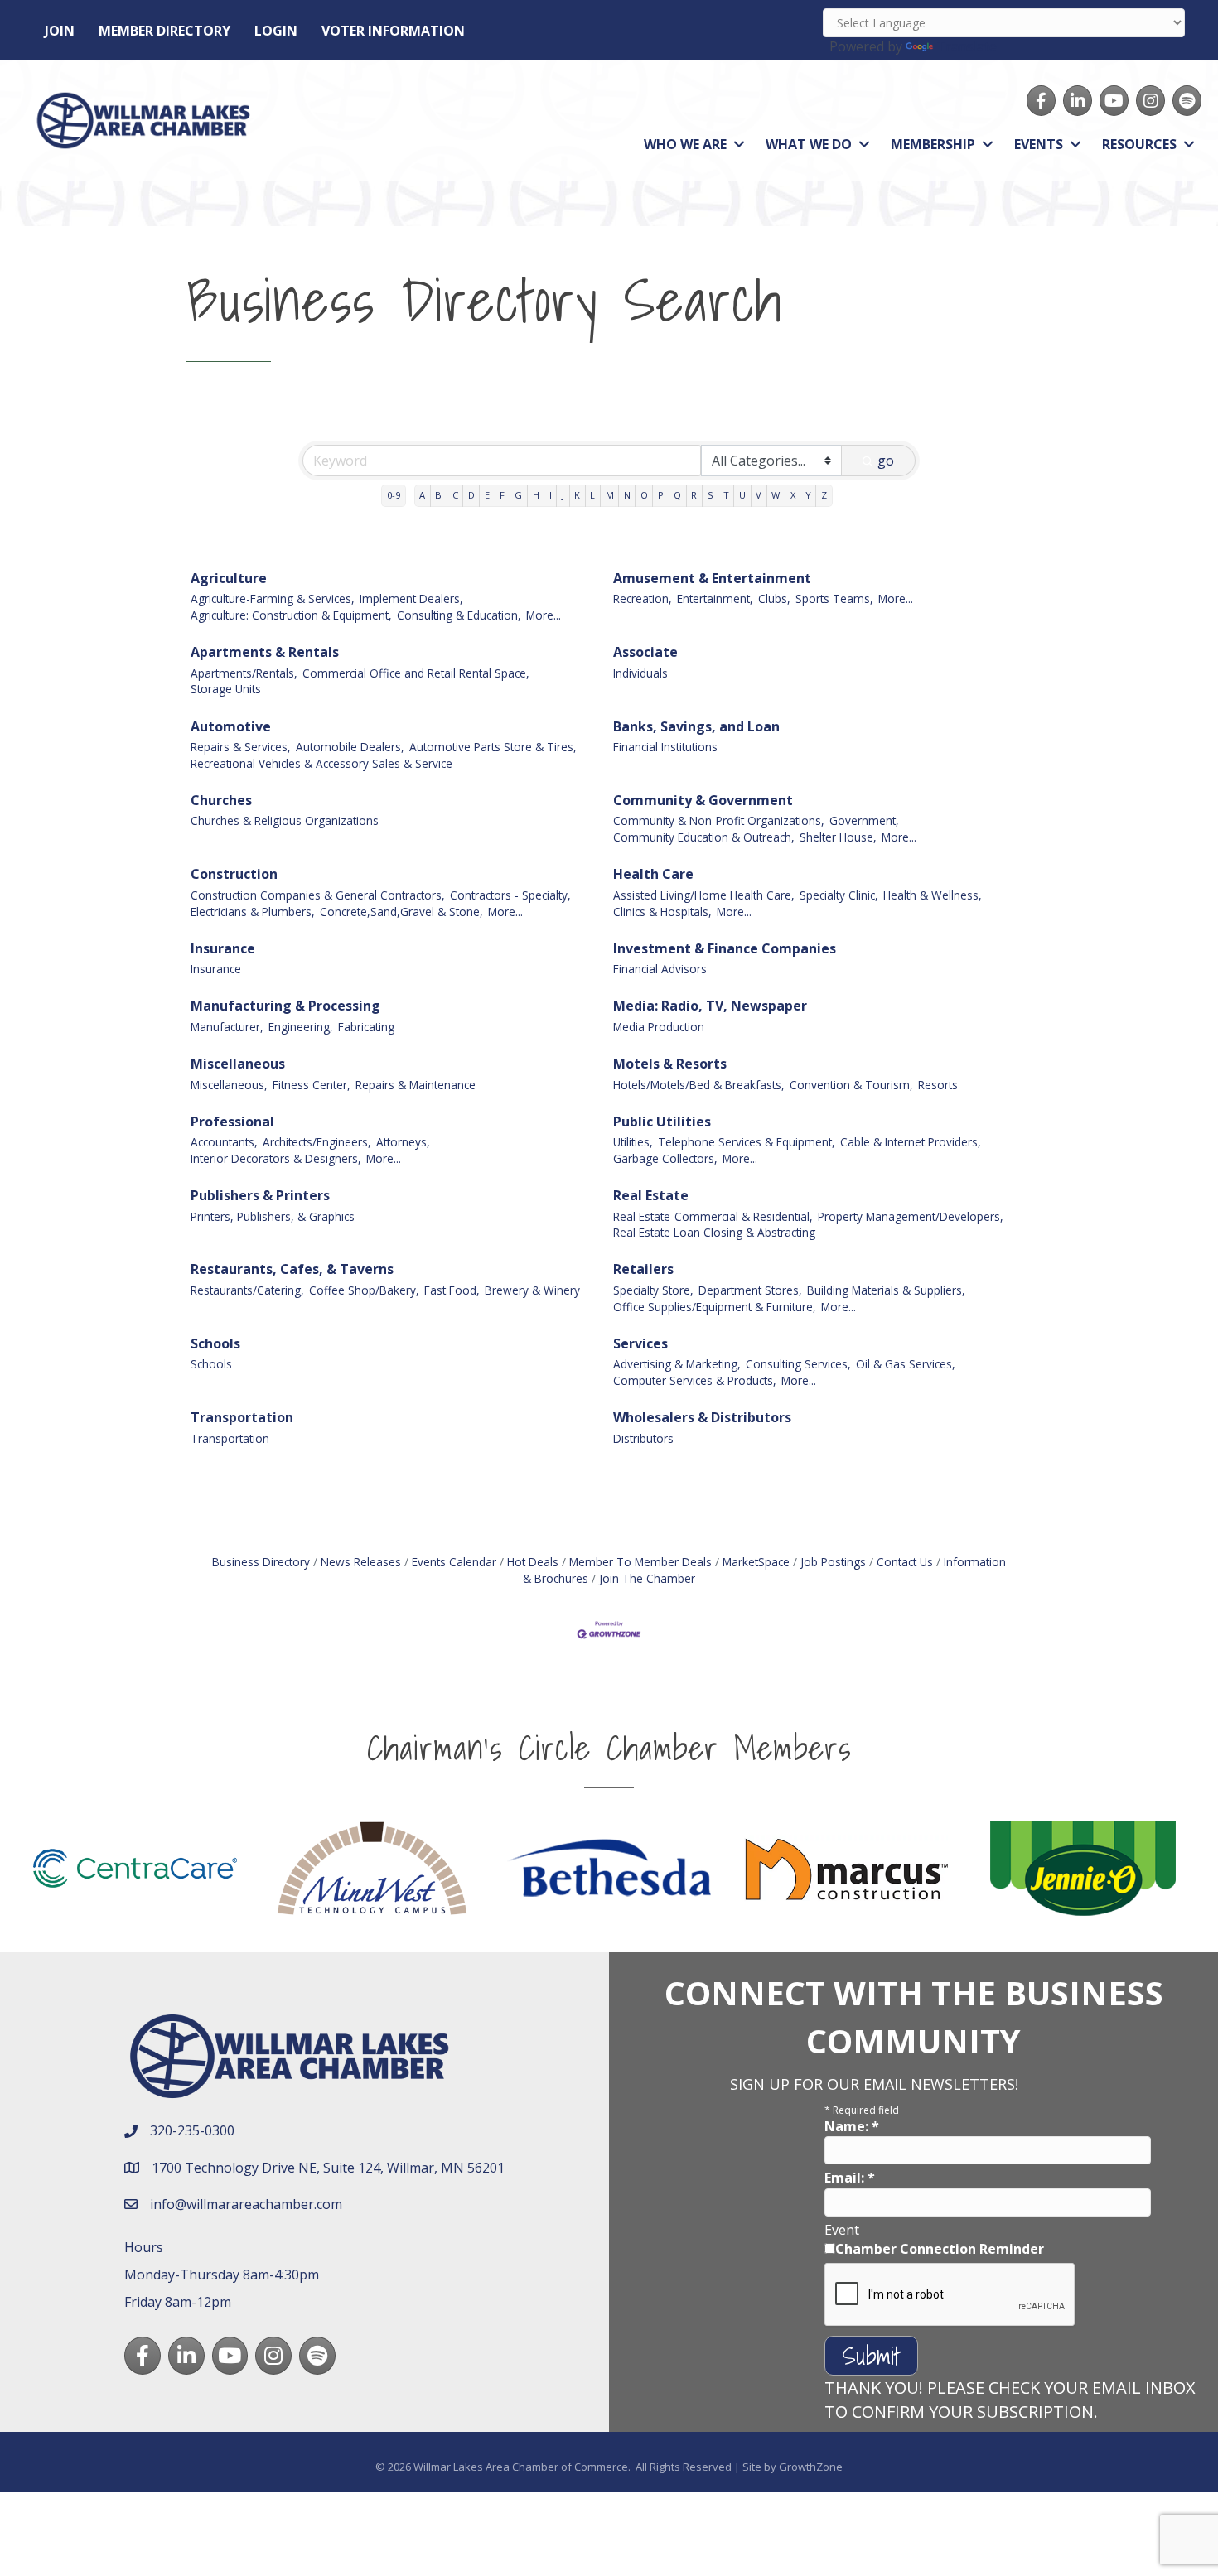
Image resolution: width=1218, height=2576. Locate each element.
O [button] (644, 495)
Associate (645, 652)
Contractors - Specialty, (510, 895)
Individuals (640, 673)
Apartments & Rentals (265, 652)
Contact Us (905, 1562)
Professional (232, 1122)
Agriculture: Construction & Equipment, (291, 615)
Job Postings (833, 1562)
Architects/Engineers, (317, 1142)
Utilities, (633, 1142)
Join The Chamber (647, 1578)
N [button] (627, 495)
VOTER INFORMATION (393, 31)
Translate (967, 46)
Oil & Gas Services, (906, 1364)
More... (544, 615)
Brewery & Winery (532, 1290)
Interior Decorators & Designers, (276, 1158)
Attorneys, (403, 1142)
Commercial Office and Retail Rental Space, (416, 673)
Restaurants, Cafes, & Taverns (292, 1269)
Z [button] (824, 495)
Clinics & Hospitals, (662, 912)
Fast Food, (452, 1290)
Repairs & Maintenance (416, 1085)
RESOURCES (1139, 144)
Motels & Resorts (670, 1064)
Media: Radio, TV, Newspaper (710, 1006)
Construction (234, 874)
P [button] (661, 495)
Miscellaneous (238, 1064)
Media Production (659, 1027)
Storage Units (226, 689)
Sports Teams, (834, 598)
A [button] (422, 495)
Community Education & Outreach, (704, 837)
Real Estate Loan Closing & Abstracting (714, 1232)
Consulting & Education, (459, 615)
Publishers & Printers (260, 1195)
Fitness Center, (312, 1085)
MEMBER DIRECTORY (164, 31)
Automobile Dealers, (350, 747)
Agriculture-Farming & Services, (273, 598)
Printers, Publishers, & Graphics (273, 1216)
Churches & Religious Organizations (285, 820)
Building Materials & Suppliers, (886, 1290)
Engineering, (301, 1027)
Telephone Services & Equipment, (747, 1142)
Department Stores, (750, 1290)
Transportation (242, 1417)
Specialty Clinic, (839, 895)
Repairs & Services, (241, 747)
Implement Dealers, (411, 598)
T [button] (726, 495)
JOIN (60, 31)
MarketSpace (756, 1562)
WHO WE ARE (685, 144)
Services (640, 1343)
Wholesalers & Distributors (702, 1417)
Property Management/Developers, (911, 1216)
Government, (864, 820)
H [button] (536, 495)
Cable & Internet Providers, (911, 1142)
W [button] (776, 495)
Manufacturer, (227, 1027)
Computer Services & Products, (695, 1380)
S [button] (710, 495)
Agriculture (229, 578)
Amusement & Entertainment (712, 578)
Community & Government (703, 800)
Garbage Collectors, (665, 1158)
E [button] (487, 495)
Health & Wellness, (933, 895)
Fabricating (366, 1027)
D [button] (471, 495)
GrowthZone (811, 2467)
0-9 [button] (394, 495)
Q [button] (677, 495)
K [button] (577, 495)
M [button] (610, 495)
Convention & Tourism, (851, 1085)
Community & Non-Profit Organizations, (719, 820)
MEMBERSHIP (933, 144)
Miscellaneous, (229, 1085)
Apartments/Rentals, (244, 673)
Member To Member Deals (640, 1562)
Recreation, (643, 598)
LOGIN (276, 31)
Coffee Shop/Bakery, (364, 1290)
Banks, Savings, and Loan (696, 726)
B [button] (438, 495)
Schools (215, 1343)
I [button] (551, 495)
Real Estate (651, 1195)
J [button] (563, 495)
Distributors (643, 1438)
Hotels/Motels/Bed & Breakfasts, (699, 1085)
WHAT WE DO (809, 144)
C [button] (455, 495)
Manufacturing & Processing (285, 1006)
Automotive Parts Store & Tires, (493, 747)
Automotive (231, 726)
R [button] (694, 495)
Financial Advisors (660, 969)
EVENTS (1039, 144)
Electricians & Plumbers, (253, 912)
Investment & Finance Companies (725, 948)
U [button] (742, 495)
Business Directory (261, 1562)
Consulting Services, (798, 1364)
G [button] (518, 495)
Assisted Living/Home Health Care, (704, 895)
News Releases (361, 1562)
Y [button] (808, 495)
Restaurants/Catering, (247, 1290)
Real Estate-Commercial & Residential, (713, 1216)
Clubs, (774, 598)
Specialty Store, (653, 1290)
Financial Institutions (665, 747)
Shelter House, (838, 837)
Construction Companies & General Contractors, (318, 895)
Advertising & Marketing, (677, 1364)
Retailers (643, 1269)
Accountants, (224, 1142)
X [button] (793, 495)
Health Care (653, 874)
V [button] (759, 495)
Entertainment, (715, 598)
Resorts (938, 1085)
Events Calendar (454, 1562)
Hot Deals (533, 1562)
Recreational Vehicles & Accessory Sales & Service (321, 763)
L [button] (592, 495)
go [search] (886, 461)
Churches (221, 800)
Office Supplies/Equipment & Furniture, (715, 1307)
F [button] (502, 495)
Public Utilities (662, 1122)
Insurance (223, 948)
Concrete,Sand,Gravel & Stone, (401, 912)
